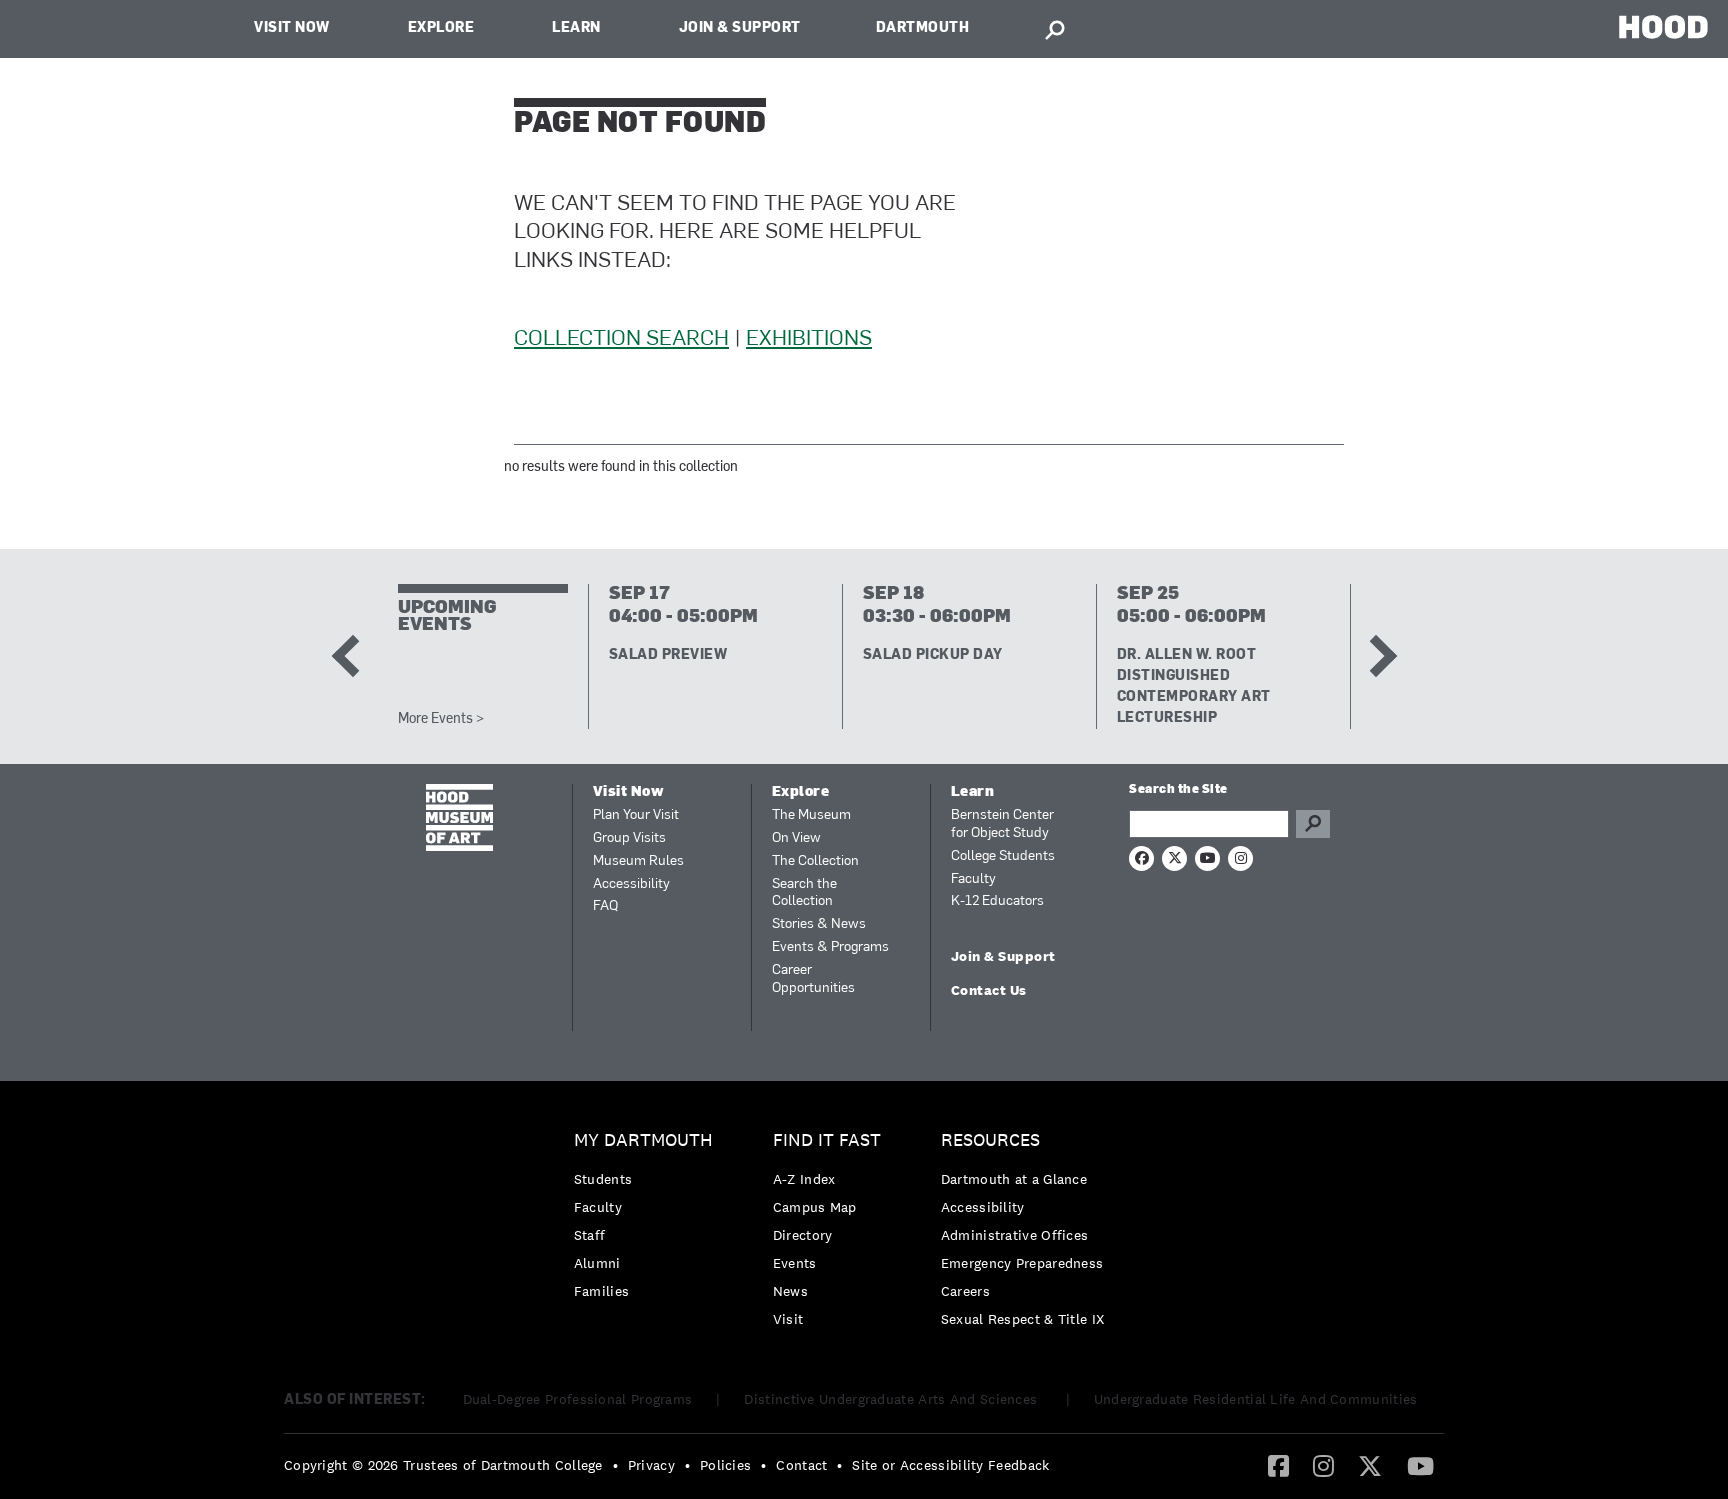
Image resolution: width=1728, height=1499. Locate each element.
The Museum (811, 815)
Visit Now (292, 28)
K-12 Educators (997, 901)
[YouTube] (1420, 1465)
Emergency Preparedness (1022, 1263)
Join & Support (740, 28)
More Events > (441, 719)
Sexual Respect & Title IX (1023, 1319)
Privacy (651, 1465)
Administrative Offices (1015, 1235)
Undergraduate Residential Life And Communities (1256, 1399)
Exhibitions (809, 339)
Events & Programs (830, 947)
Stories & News (819, 924)
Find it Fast (827, 1140)
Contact (801, 1465)
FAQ (605, 906)
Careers (965, 1291)
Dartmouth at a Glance (1014, 1179)
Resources (990, 1140)
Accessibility (631, 884)
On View (796, 838)
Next (1375, 656)
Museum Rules (638, 861)
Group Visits (629, 838)
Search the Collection (804, 893)
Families (601, 1291)
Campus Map (815, 1207)
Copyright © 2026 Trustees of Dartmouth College (443, 1465)
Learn (576, 28)
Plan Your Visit (636, 815)
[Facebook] (1278, 1465)
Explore (441, 28)
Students (603, 1179)
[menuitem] (648, 1220)
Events (795, 1263)
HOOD (1663, 26)
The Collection (815, 861)
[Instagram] (1323, 1465)
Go (1313, 824)
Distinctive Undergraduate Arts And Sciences (892, 1399)
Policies (725, 1465)
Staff (590, 1235)
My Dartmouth (643, 1140)
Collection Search (621, 339)
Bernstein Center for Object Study (1002, 824)
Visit (788, 1319)
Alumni (597, 1263)
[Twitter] (1370, 1465)
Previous (352, 656)
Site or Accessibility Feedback (950, 1465)
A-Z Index (804, 1179)
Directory (803, 1235)
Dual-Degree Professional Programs (578, 1399)
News (790, 1291)
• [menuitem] (615, 1465)
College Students (1003, 856)
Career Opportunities (813, 979)
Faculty (973, 879)
